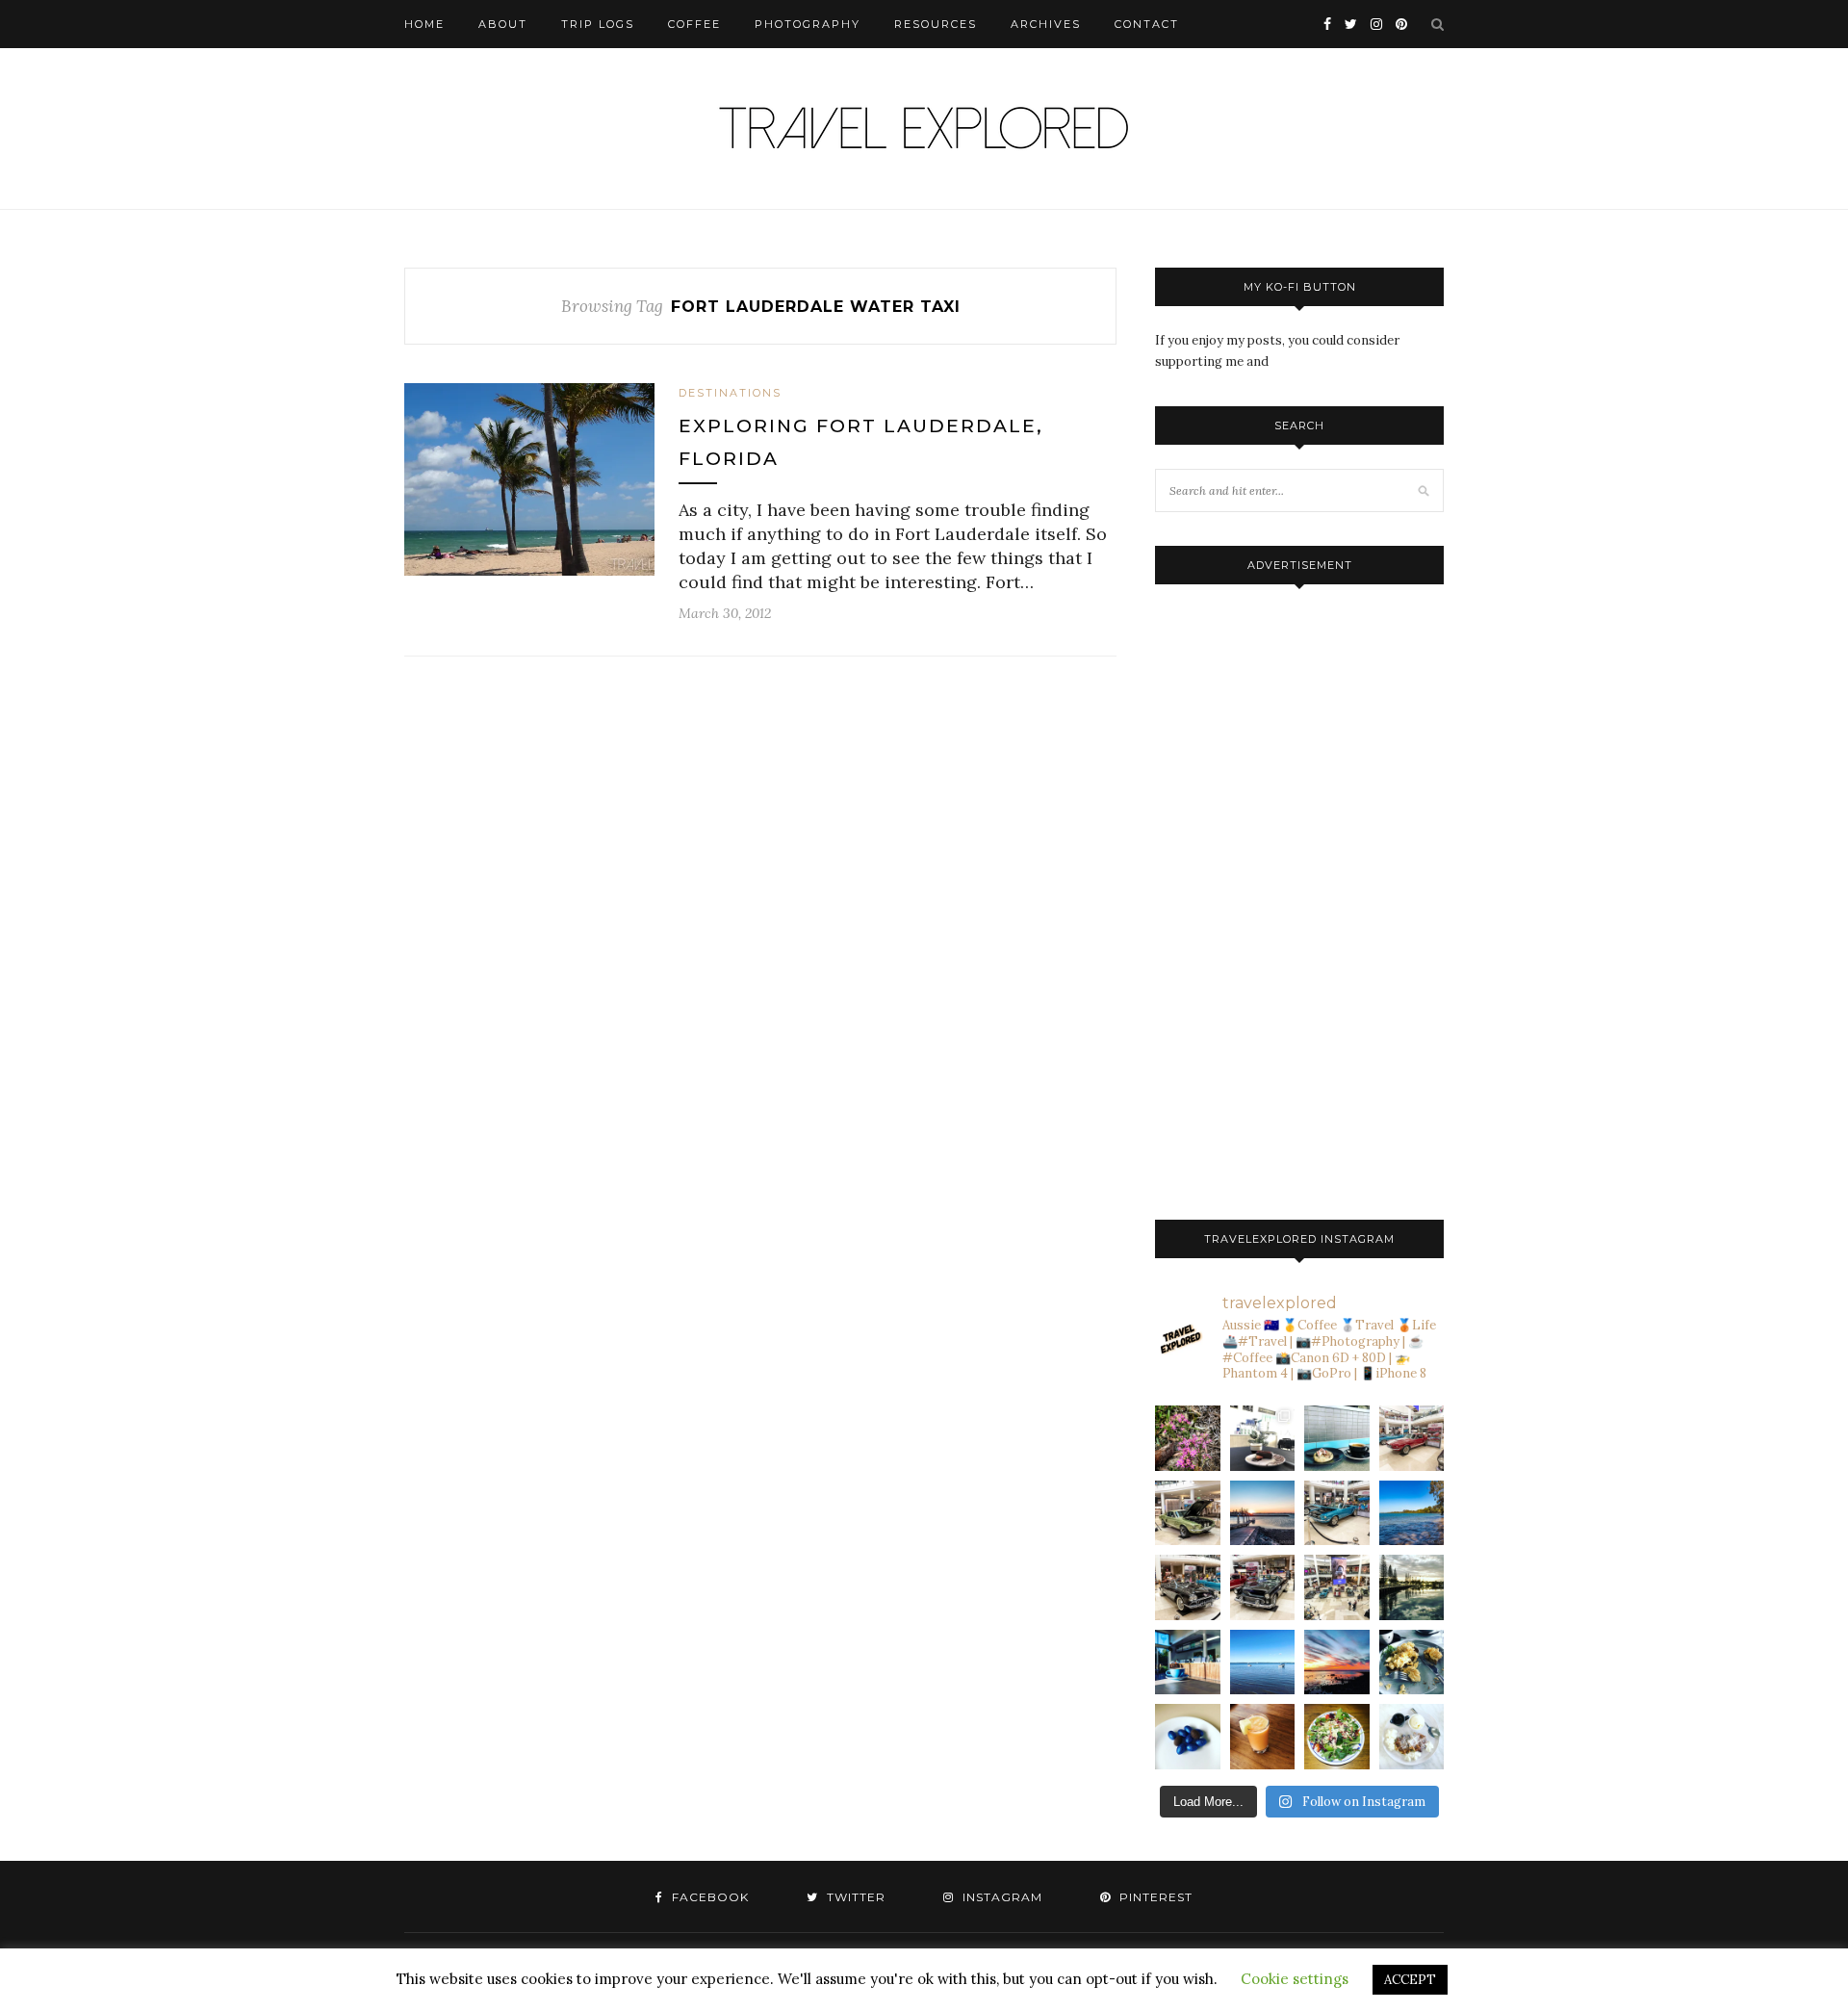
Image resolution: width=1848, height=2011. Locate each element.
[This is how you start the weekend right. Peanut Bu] (1263, 1438)
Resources (936, 24)
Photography (808, 24)
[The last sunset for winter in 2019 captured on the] (1263, 1513)
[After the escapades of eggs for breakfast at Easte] (1412, 1663)
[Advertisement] (1299, 897)
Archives (1046, 24)
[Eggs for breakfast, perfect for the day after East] (1188, 1737)
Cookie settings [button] (1295, 1979)
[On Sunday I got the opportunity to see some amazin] (1337, 1587)
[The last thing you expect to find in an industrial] (1188, 1438)
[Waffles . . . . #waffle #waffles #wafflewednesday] (1412, 1737)
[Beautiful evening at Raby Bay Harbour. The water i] (1412, 1587)
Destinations (730, 393)
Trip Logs (598, 24)
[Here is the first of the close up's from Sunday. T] (1263, 1587)
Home (424, 24)
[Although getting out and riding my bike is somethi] (1412, 1513)
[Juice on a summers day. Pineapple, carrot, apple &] (1263, 1737)
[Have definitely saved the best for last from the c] (1412, 1438)
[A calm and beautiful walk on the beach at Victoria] (1263, 1663)
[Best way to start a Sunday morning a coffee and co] (1337, 1438)
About (503, 24)
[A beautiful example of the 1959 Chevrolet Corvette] (1188, 1587)
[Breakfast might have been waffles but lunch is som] (1337, 1737)
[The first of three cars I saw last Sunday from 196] (1337, 1513)
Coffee (694, 24)
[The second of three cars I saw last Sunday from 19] (1188, 1513)
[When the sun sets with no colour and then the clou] (1337, 1663)
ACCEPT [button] (1410, 1980)
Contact (1147, 24)
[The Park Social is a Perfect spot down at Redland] (1188, 1663)
